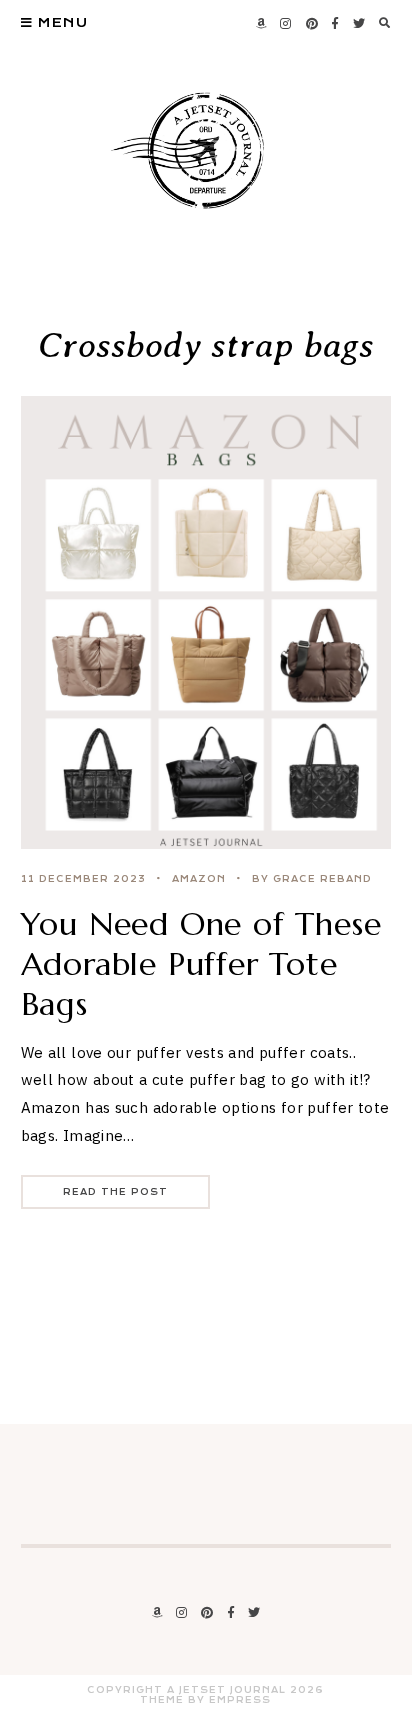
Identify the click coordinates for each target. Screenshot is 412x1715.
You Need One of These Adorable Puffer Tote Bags (201, 964)
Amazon (199, 879)
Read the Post (115, 1192)
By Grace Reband (312, 879)
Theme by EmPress (205, 1700)
